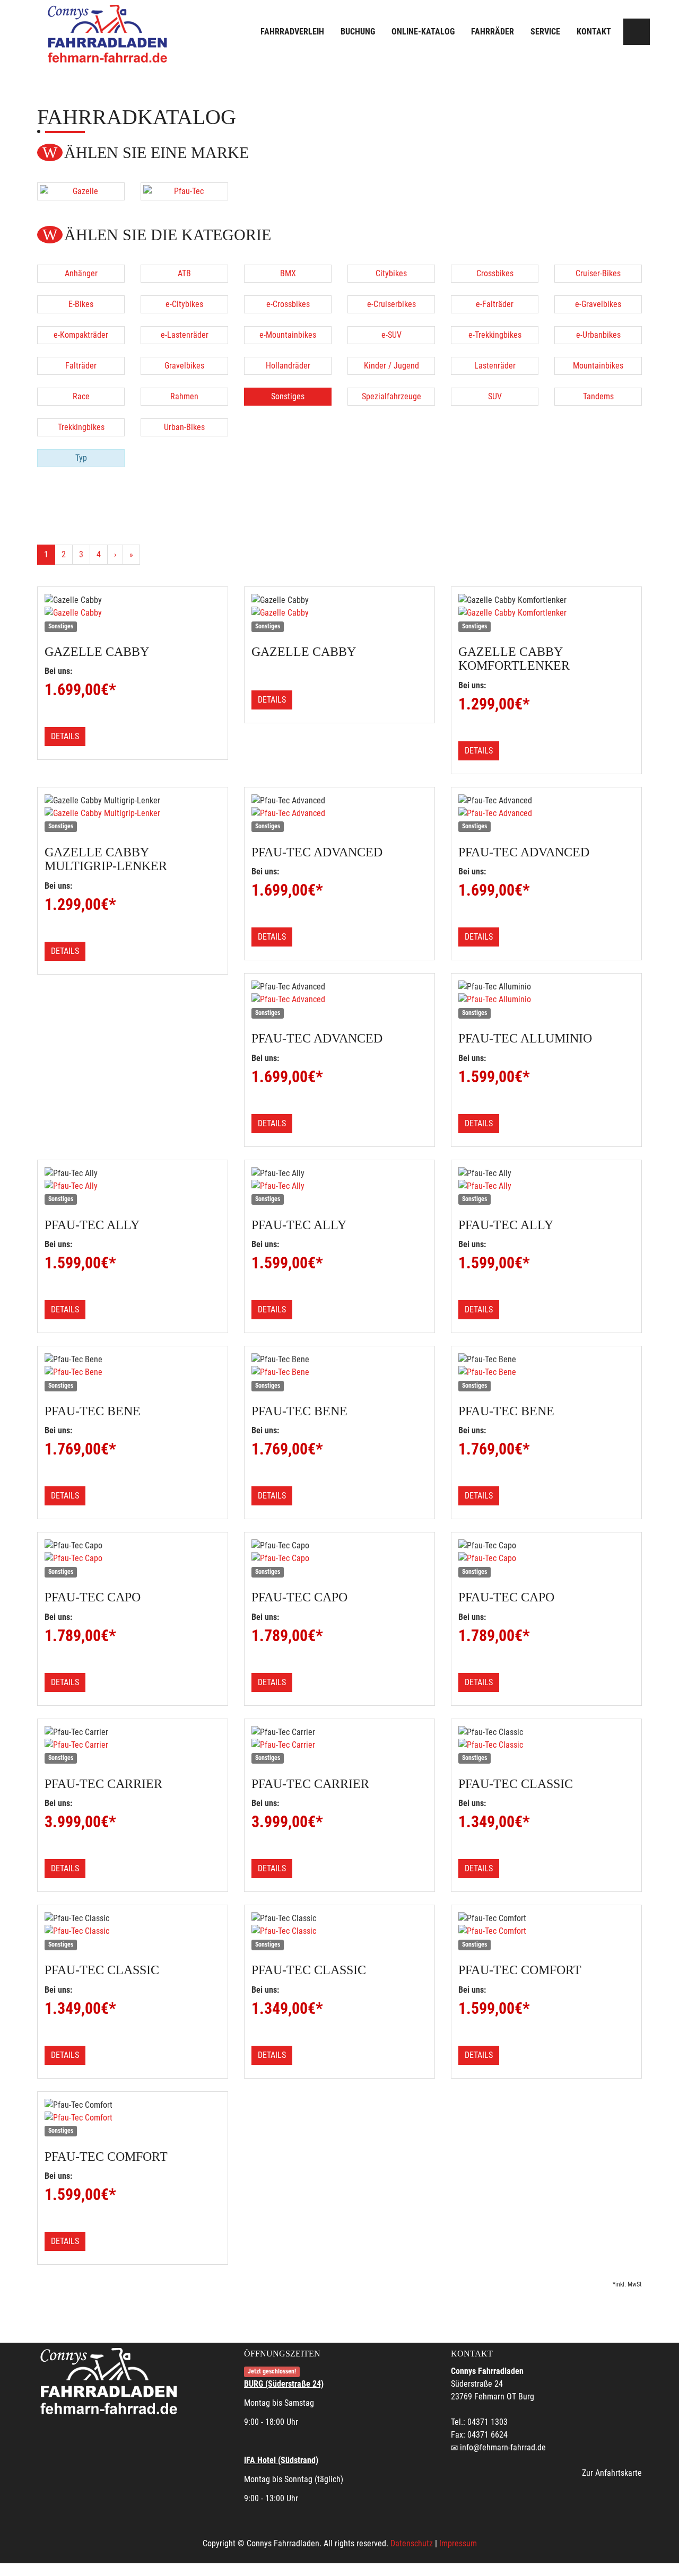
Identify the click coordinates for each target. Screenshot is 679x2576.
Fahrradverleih (292, 32)
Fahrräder (493, 32)
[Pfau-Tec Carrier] (133, 1745)
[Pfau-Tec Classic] (546, 1745)
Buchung (358, 32)
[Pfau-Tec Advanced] (339, 813)
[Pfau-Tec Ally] (133, 1186)
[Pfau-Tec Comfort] (546, 1931)
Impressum (458, 2543)
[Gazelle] (81, 191)
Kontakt (594, 32)
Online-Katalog (423, 32)
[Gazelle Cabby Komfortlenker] (546, 613)
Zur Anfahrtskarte (612, 2473)
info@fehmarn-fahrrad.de (503, 2447)
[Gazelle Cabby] (133, 613)
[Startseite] (109, 33)
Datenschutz (412, 2543)
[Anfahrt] (637, 32)
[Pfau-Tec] (184, 191)
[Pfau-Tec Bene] (133, 1372)
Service (545, 32)
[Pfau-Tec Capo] (133, 1558)
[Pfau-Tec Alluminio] (546, 1000)
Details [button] (65, 736)
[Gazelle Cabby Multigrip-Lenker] (133, 813)
